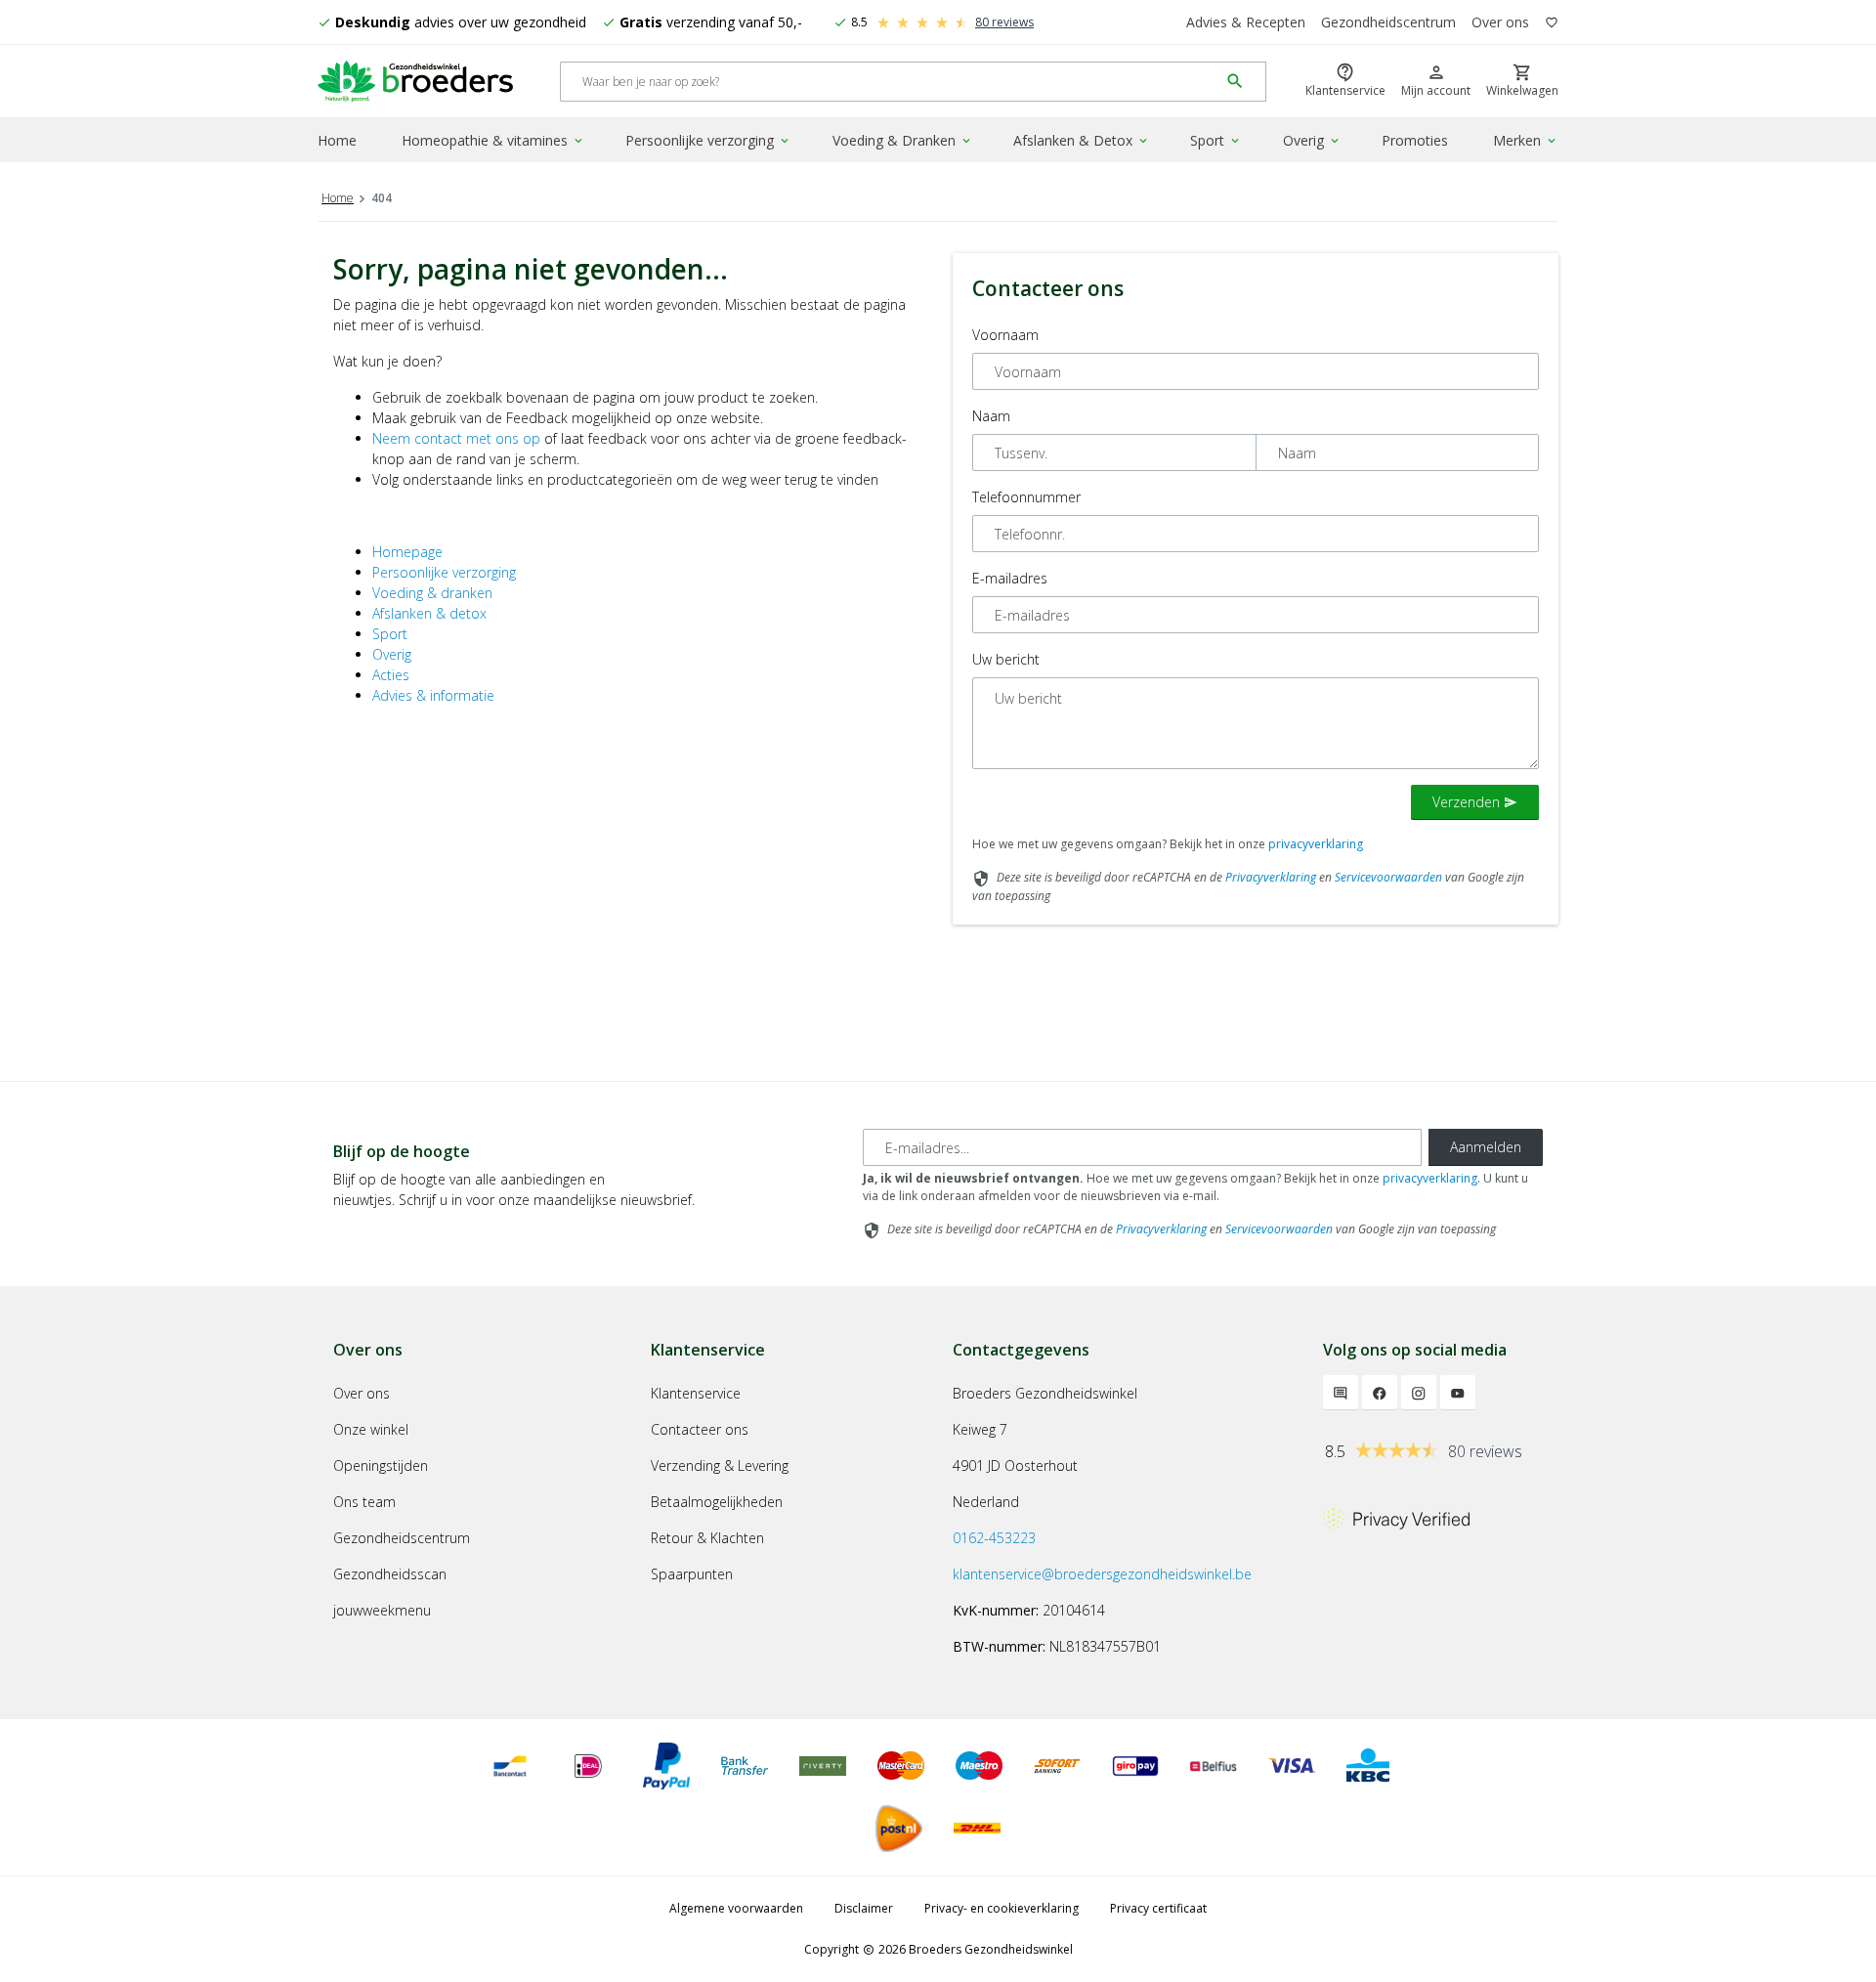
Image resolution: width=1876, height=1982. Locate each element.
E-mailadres (1010, 578)
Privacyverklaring (1271, 877)
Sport (1216, 140)
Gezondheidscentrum (1388, 22)
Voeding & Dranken (903, 140)
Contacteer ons (700, 1429)
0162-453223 (994, 1538)
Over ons (1500, 22)
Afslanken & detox (429, 613)
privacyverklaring (1316, 844)
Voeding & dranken (432, 593)
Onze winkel (371, 1429)
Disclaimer (864, 1908)
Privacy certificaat (1158, 1908)
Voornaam (1005, 335)
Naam (991, 416)
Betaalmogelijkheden (717, 1502)
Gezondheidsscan (390, 1574)
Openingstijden (381, 1465)
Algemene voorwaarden (736, 1908)
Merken (1526, 140)
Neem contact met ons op (456, 438)
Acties (391, 675)
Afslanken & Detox (1082, 140)
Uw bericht (1006, 659)
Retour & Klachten (707, 1538)
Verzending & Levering (720, 1465)
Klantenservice (696, 1393)
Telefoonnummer (1026, 497)
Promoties (1415, 140)
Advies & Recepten (1246, 22)
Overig (1312, 140)
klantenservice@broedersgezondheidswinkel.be (1102, 1574)
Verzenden (1475, 802)
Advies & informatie (433, 695)
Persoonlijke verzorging (708, 140)
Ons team (364, 1502)
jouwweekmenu (382, 1610)
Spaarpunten (692, 1574)
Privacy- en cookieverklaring (1002, 1908)
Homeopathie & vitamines (493, 140)
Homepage (407, 552)
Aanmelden (1486, 1147)
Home (337, 140)
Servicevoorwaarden (1388, 877)
